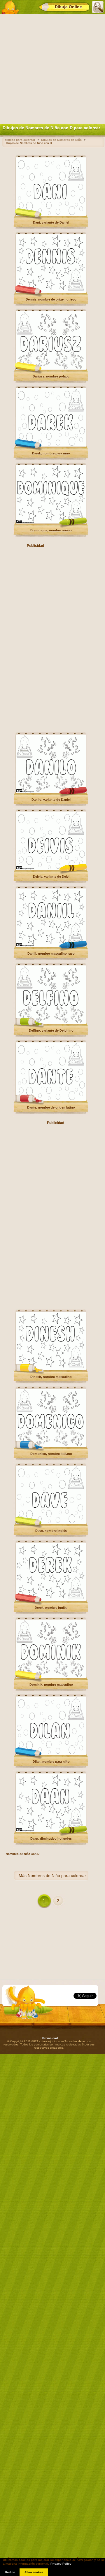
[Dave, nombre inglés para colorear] (51, 1523)
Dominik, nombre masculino (51, 1685)
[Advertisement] (52, 68)
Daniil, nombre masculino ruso (51, 954)
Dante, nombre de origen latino (51, 1107)
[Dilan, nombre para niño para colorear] (51, 1754)
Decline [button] (10, 2572)
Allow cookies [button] (34, 2572)
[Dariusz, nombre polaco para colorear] (51, 369)
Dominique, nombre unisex (51, 530)
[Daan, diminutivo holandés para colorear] (51, 1831)
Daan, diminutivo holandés (51, 1839)
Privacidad (50, 2038)
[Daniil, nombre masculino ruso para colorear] (51, 946)
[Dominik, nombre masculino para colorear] (51, 1677)
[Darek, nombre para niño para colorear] (51, 446)
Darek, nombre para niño (51, 453)
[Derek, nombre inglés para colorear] (51, 1600)
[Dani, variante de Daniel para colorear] (51, 215)
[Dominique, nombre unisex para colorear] (51, 523)
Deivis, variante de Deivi (51, 877)
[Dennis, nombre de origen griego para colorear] (51, 292)
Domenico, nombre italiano (51, 1454)
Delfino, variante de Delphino (51, 1030)
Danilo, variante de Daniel (51, 800)
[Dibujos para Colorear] (10, 7)
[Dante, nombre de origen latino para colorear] (51, 1100)
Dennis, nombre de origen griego (51, 299)
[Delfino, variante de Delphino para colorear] (51, 1023)
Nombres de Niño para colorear (57, 1876)
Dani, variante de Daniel (51, 222)
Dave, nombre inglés (51, 1531)
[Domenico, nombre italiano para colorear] (51, 1446)
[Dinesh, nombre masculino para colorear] (51, 1369)
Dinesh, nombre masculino (51, 1377)
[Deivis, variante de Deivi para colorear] (51, 869)
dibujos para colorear (20, 140)
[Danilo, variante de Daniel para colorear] (51, 792)
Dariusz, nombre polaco (51, 376)
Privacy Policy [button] (61, 2564)
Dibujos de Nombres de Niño (61, 140)
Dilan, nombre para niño (51, 1762)
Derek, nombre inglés (51, 1608)
